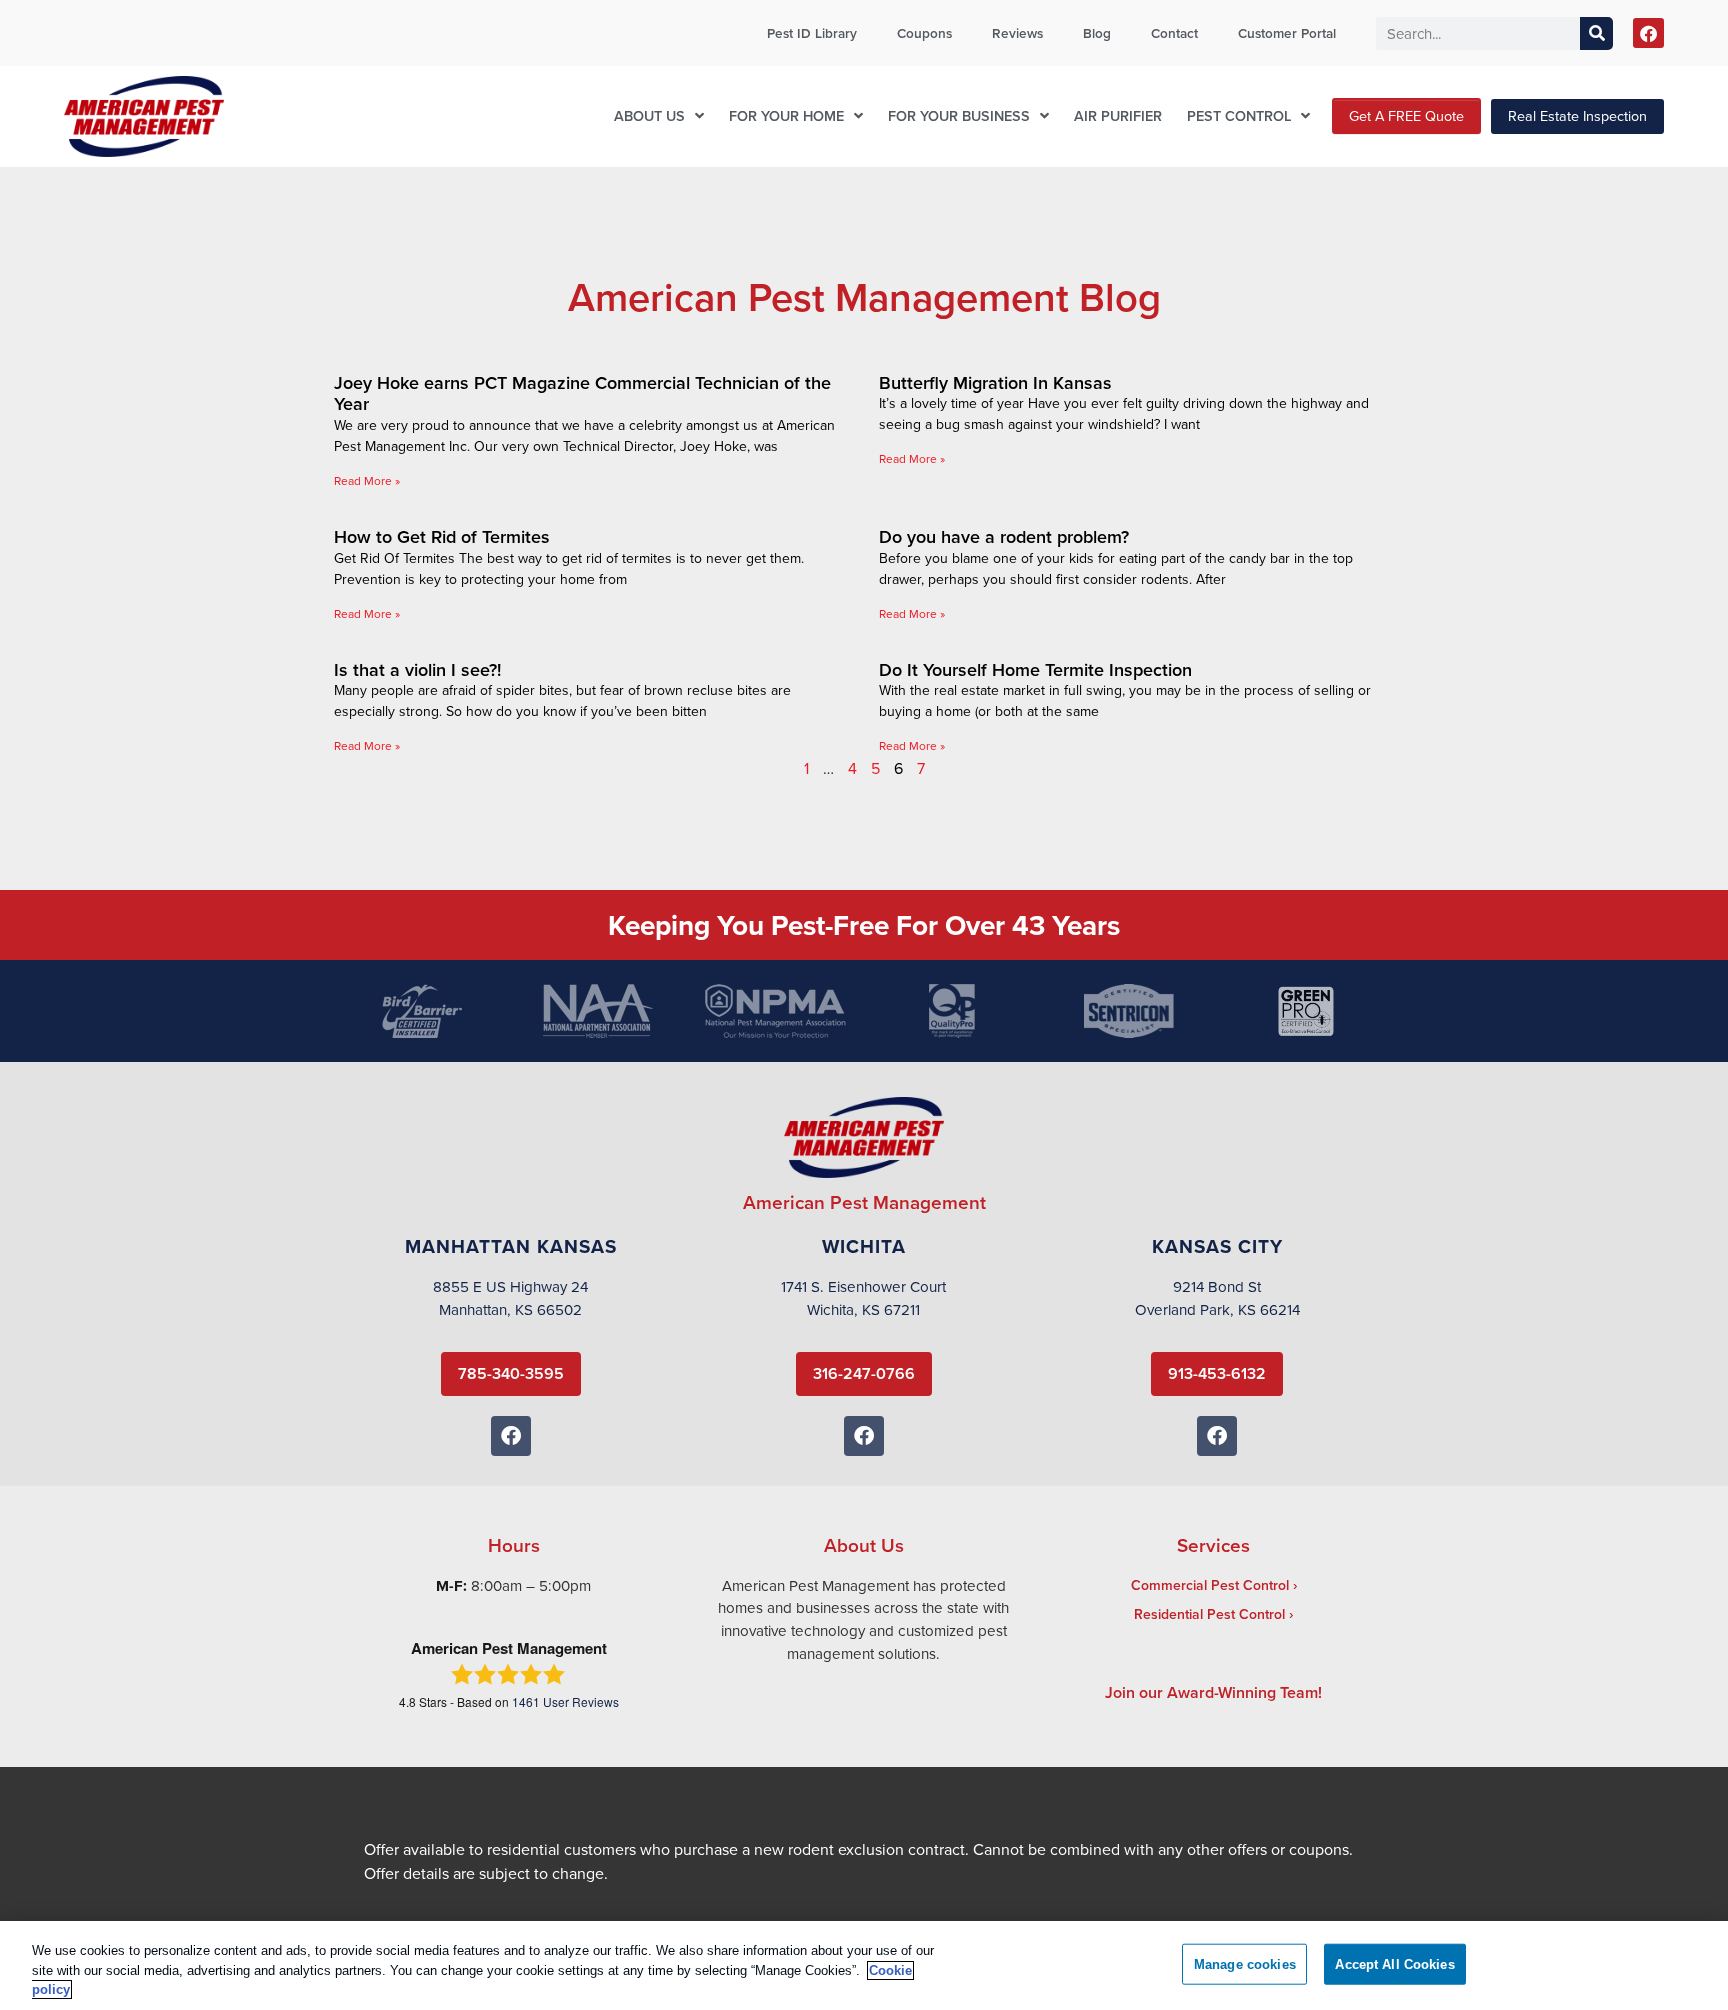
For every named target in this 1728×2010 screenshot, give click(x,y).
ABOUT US (649, 115)
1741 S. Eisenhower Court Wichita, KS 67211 (863, 1298)
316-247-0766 (864, 1373)
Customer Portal (1287, 33)
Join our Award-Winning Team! (1213, 1692)
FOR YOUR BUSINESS (959, 115)
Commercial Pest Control (1210, 1585)
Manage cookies (1245, 1963)
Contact (1174, 33)
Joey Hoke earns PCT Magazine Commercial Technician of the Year (582, 393)
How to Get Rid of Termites (442, 536)
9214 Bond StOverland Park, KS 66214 (1217, 1298)
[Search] (1596, 33)
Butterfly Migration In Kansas (995, 382)
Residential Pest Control (1209, 1614)
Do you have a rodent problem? (1004, 536)
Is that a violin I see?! (417, 669)
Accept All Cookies (1394, 1963)
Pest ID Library (812, 33)
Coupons (924, 33)
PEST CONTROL (1239, 115)
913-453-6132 (1217, 1373)
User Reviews (565, 1701)
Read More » (367, 480)
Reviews (1017, 33)
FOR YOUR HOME (786, 115)
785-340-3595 (511, 1373)
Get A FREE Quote (1406, 115)
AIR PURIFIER (1118, 115)
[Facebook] (1648, 33)
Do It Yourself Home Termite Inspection (1035, 669)
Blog (1097, 33)
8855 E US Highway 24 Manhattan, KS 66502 (510, 1298)
